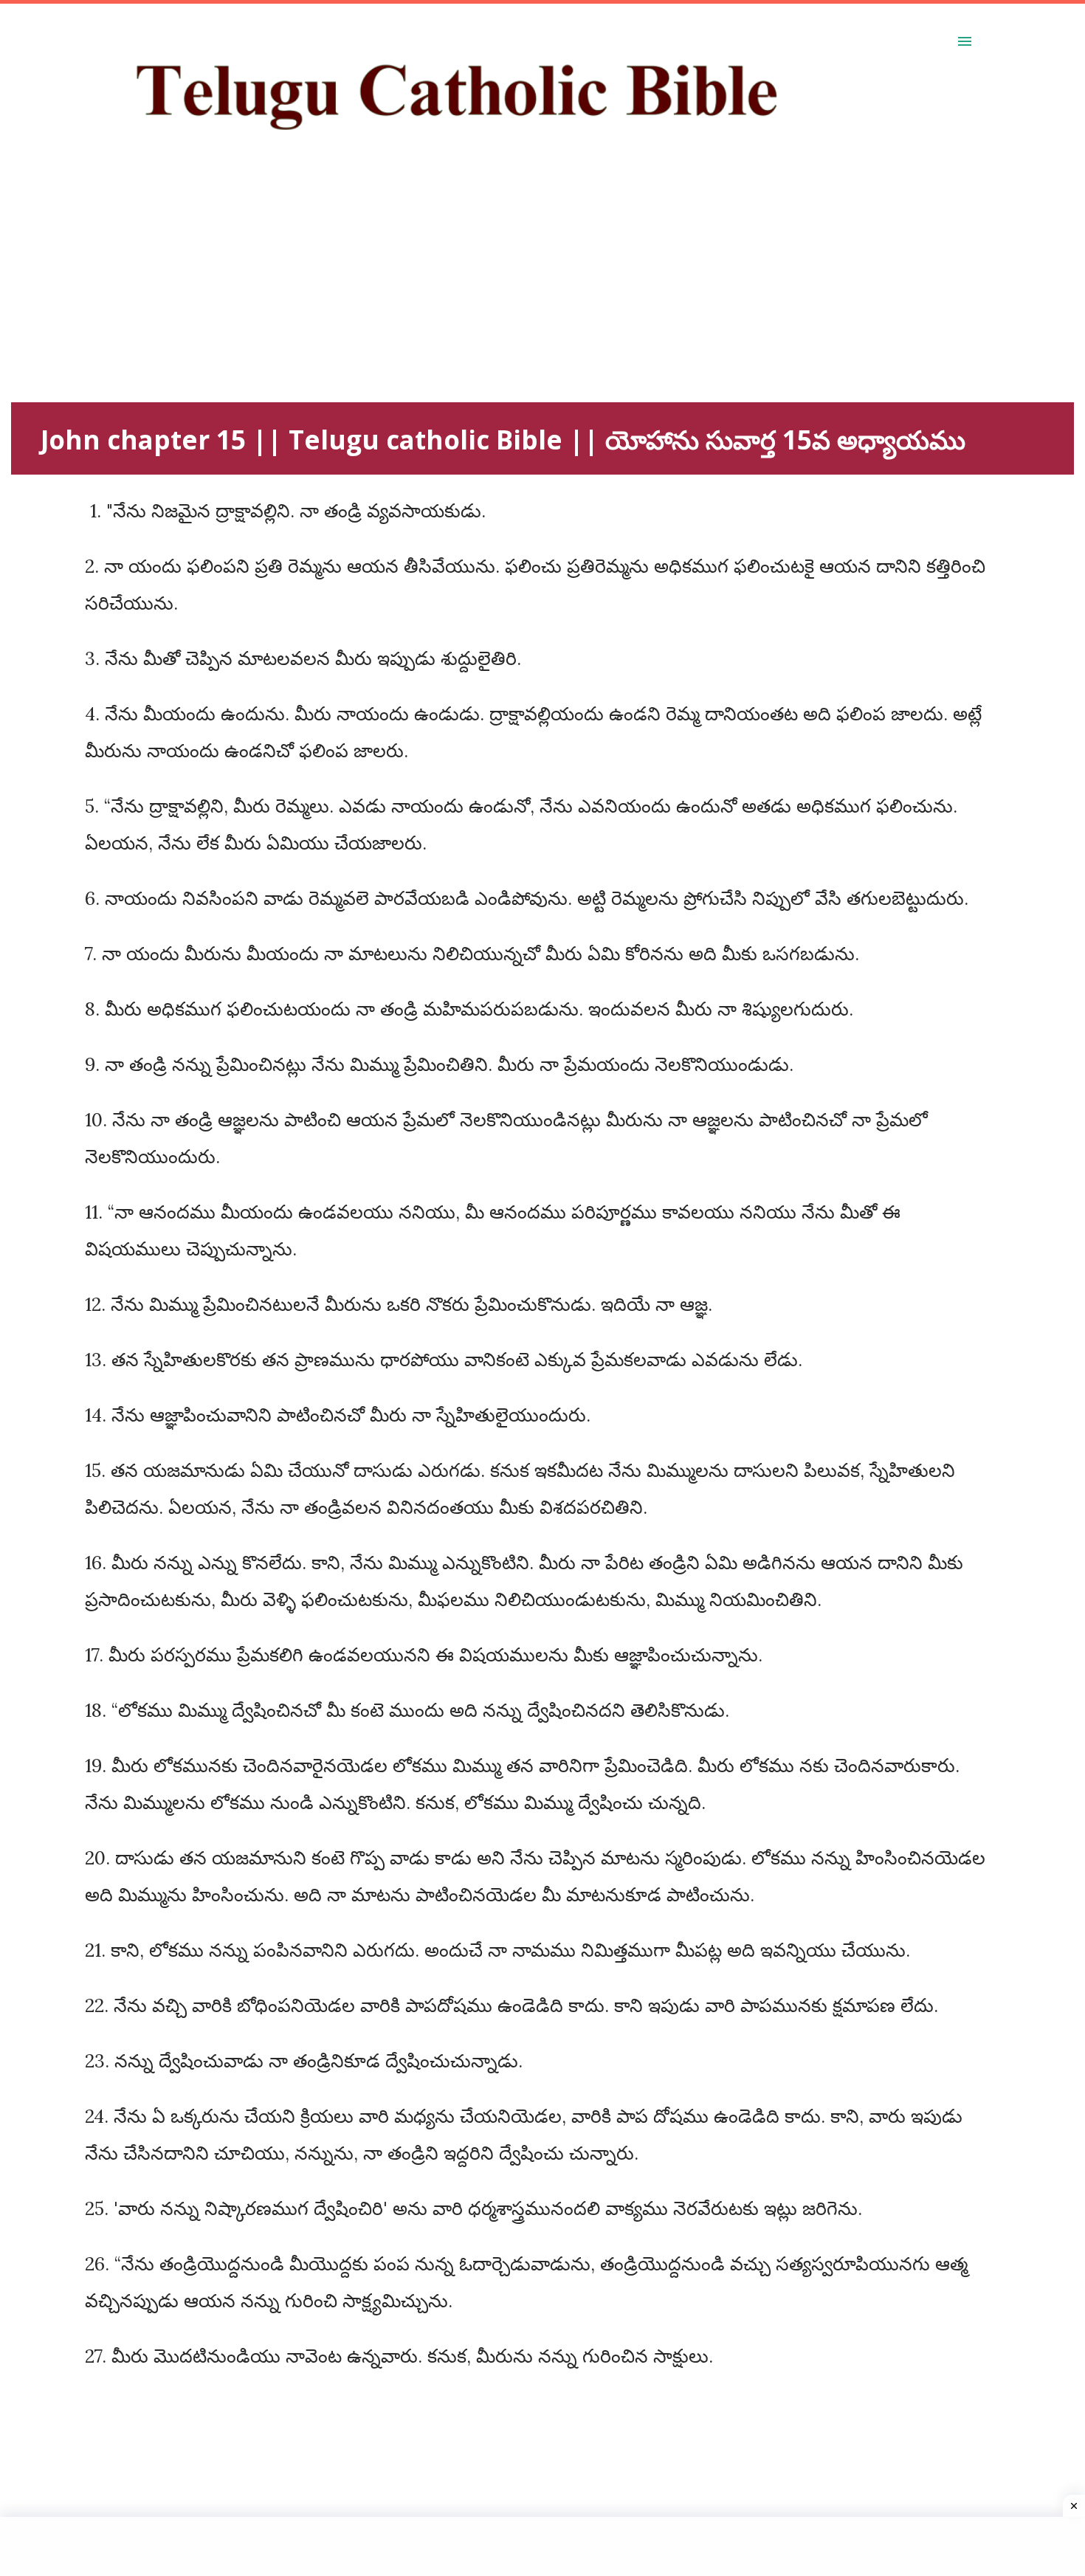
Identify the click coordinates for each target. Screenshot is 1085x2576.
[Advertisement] (454, 299)
